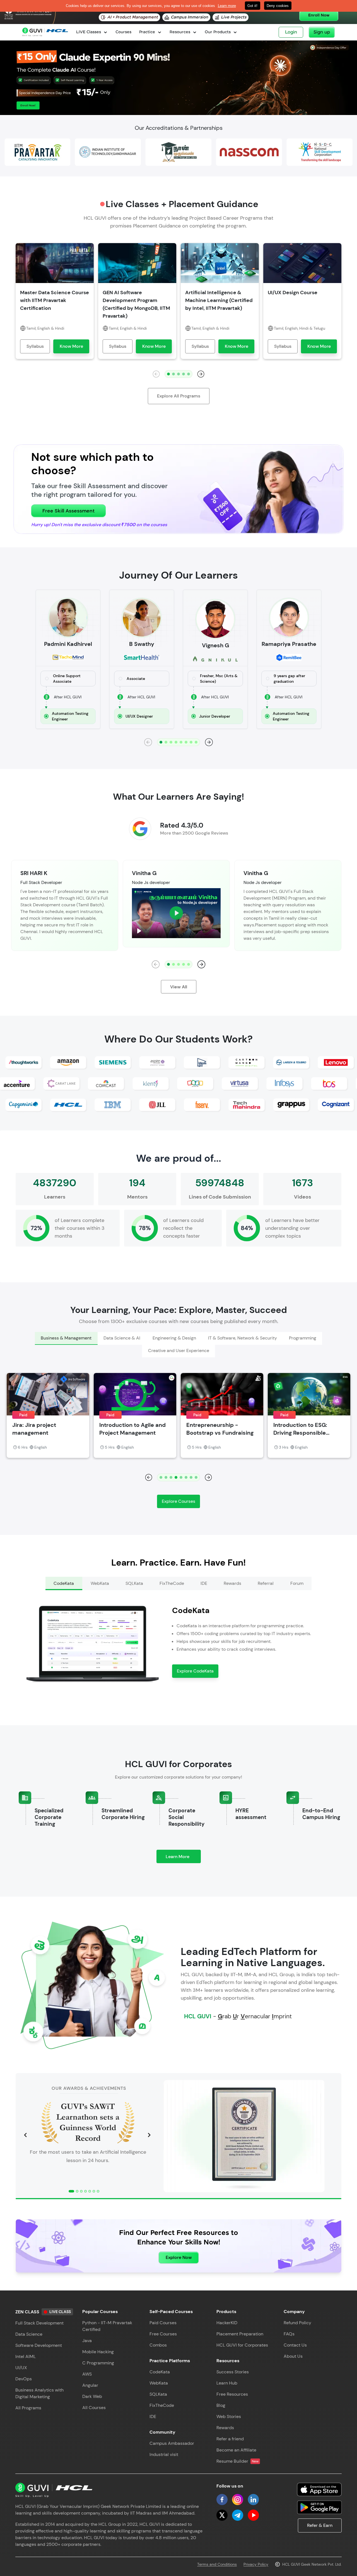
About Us (293, 2356)
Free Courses (163, 2334)
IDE (153, 2416)
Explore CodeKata (195, 1671)
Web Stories (229, 2416)
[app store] (319, 2489)
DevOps (24, 2379)
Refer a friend (230, 2439)
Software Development (39, 2345)
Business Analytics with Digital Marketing (39, 2393)
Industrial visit (164, 2454)
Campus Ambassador (172, 2443)
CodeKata (160, 2372)
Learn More (183, 1858)
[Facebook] (222, 2500)
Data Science (29, 2334)
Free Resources (232, 2394)
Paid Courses (163, 2323)
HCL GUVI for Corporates (242, 2345)
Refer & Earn (320, 2525)
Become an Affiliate (236, 2450)
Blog (221, 2405)
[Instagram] (238, 2500)
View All (179, 987)
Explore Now (179, 2257)
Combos (158, 2345)
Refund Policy (297, 2323)
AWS (87, 2374)
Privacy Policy (256, 2564)
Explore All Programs (179, 396)
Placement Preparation (240, 2334)
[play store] (319, 2507)
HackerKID (227, 2323)
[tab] (66, 1338)
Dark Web (92, 2396)
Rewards (225, 2428)
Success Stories (233, 2372)
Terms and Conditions (217, 2564)
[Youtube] (253, 2515)
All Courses (94, 2408)
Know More (71, 346)
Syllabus (35, 346)
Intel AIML (26, 2356)
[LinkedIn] (253, 2500)
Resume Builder (237, 2461)
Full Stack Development (39, 2323)
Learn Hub (227, 2383)
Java (87, 2341)
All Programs (28, 2408)
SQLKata (158, 2394)
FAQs (289, 2334)
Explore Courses (178, 1501)
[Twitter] (222, 2515)
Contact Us (295, 2345)
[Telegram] (238, 2515)
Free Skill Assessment (68, 511)
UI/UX (21, 2368)
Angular (90, 2385)
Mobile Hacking (98, 2352)
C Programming (98, 2363)
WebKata (159, 2383)
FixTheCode (162, 2405)
